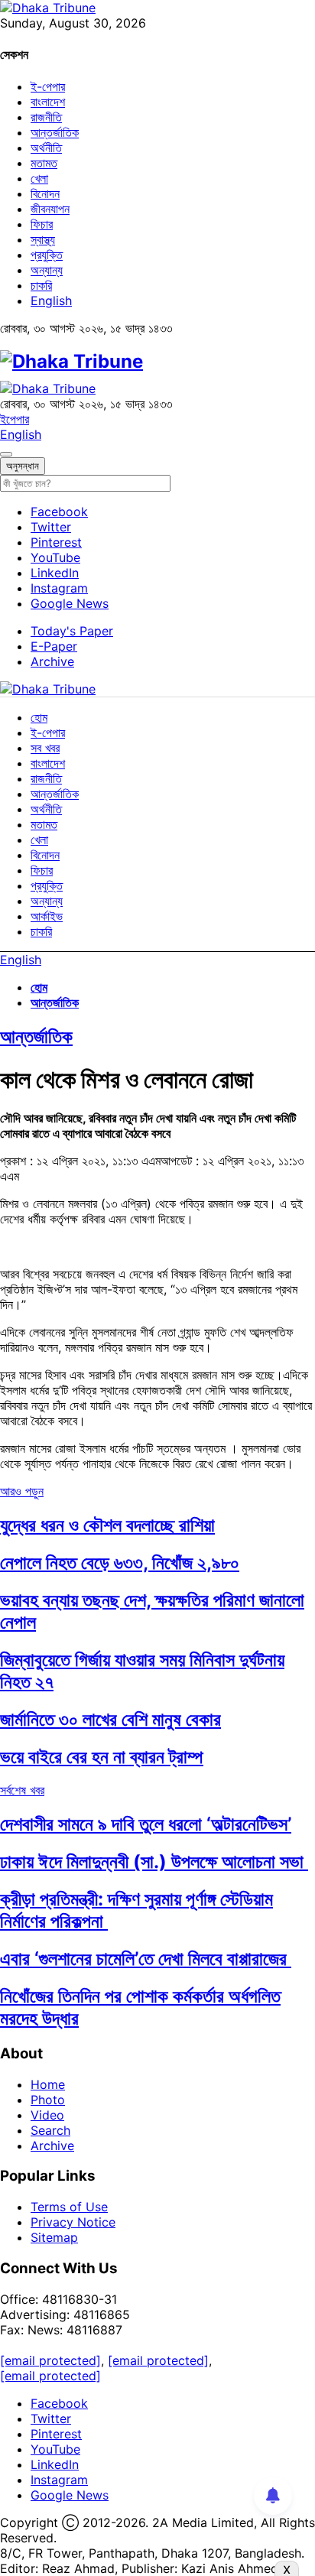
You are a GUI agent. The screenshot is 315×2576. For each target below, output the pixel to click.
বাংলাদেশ (48, 102)
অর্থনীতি (46, 148)
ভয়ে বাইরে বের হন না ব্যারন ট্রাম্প (102, 1757)
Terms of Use (69, 2207)
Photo (48, 2100)
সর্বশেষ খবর (22, 1790)
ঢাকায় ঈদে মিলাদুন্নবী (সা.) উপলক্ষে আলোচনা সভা (154, 1861)
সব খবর (45, 748)
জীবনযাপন (50, 209)
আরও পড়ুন (22, 1491)
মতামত (44, 163)
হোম (39, 717)
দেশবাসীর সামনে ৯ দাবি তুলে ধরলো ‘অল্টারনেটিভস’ (146, 1824)
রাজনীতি (46, 117)
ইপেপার (15, 419)
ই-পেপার (48, 86)
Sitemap (54, 2237)
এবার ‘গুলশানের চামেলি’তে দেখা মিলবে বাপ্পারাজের (146, 1959)
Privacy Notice (73, 2222)
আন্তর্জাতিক (55, 132)
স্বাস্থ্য (43, 239)
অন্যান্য (47, 270)
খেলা (39, 178)
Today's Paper (72, 631)
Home (48, 2084)
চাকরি (41, 285)
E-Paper (54, 646)
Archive (52, 661)
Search (50, 2130)
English (51, 300)
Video (47, 2115)
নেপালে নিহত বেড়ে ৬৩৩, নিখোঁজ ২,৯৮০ (120, 1562)
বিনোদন (45, 193)
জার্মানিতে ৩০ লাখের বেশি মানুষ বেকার (110, 1719)
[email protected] (50, 2360)
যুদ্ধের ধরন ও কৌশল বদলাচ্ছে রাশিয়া (107, 1525)
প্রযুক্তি (47, 255)
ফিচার (42, 224)
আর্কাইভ (47, 916)
